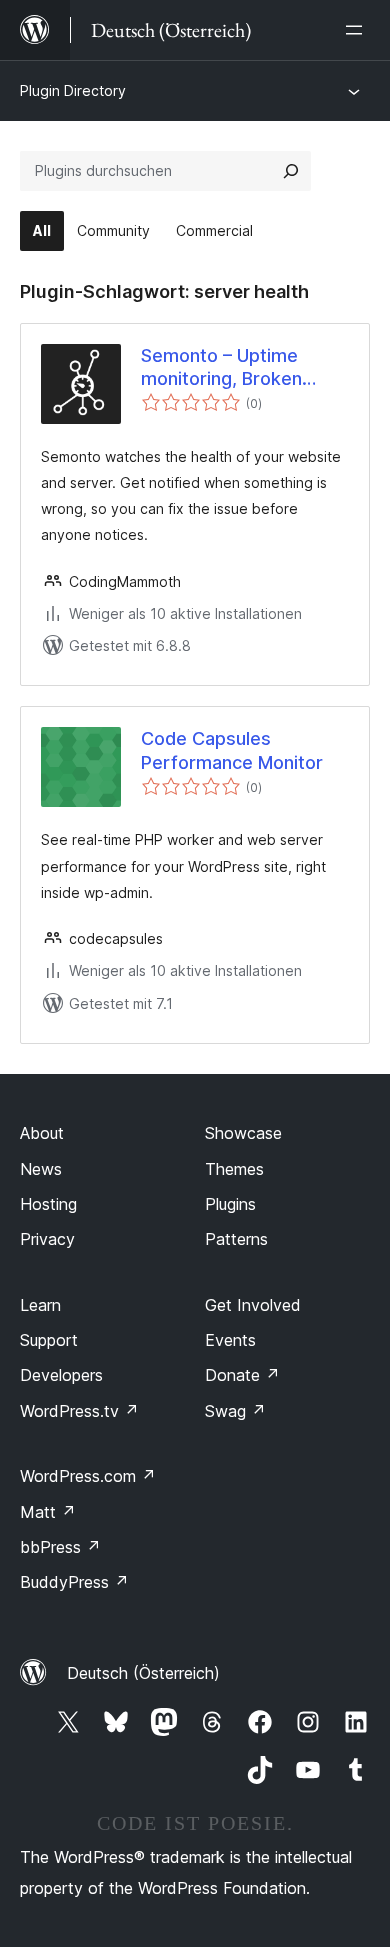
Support (49, 1340)
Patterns (236, 1239)
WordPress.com (88, 1476)
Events (230, 1340)
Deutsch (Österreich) (143, 1673)
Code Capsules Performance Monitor (232, 750)
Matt (48, 1512)
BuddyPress (74, 1582)
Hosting (48, 1204)
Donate (242, 1375)
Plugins (230, 1204)
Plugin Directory (73, 90)
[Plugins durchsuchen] (291, 171)
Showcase (243, 1133)
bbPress (60, 1547)
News (41, 1169)
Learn (40, 1305)
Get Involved (253, 1305)
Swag (235, 1411)
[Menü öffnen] (358, 30)
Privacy (47, 1239)
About (42, 1133)
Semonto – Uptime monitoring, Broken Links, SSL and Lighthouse (221, 368)
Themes (234, 1169)
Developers (61, 1375)
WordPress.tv (79, 1411)
